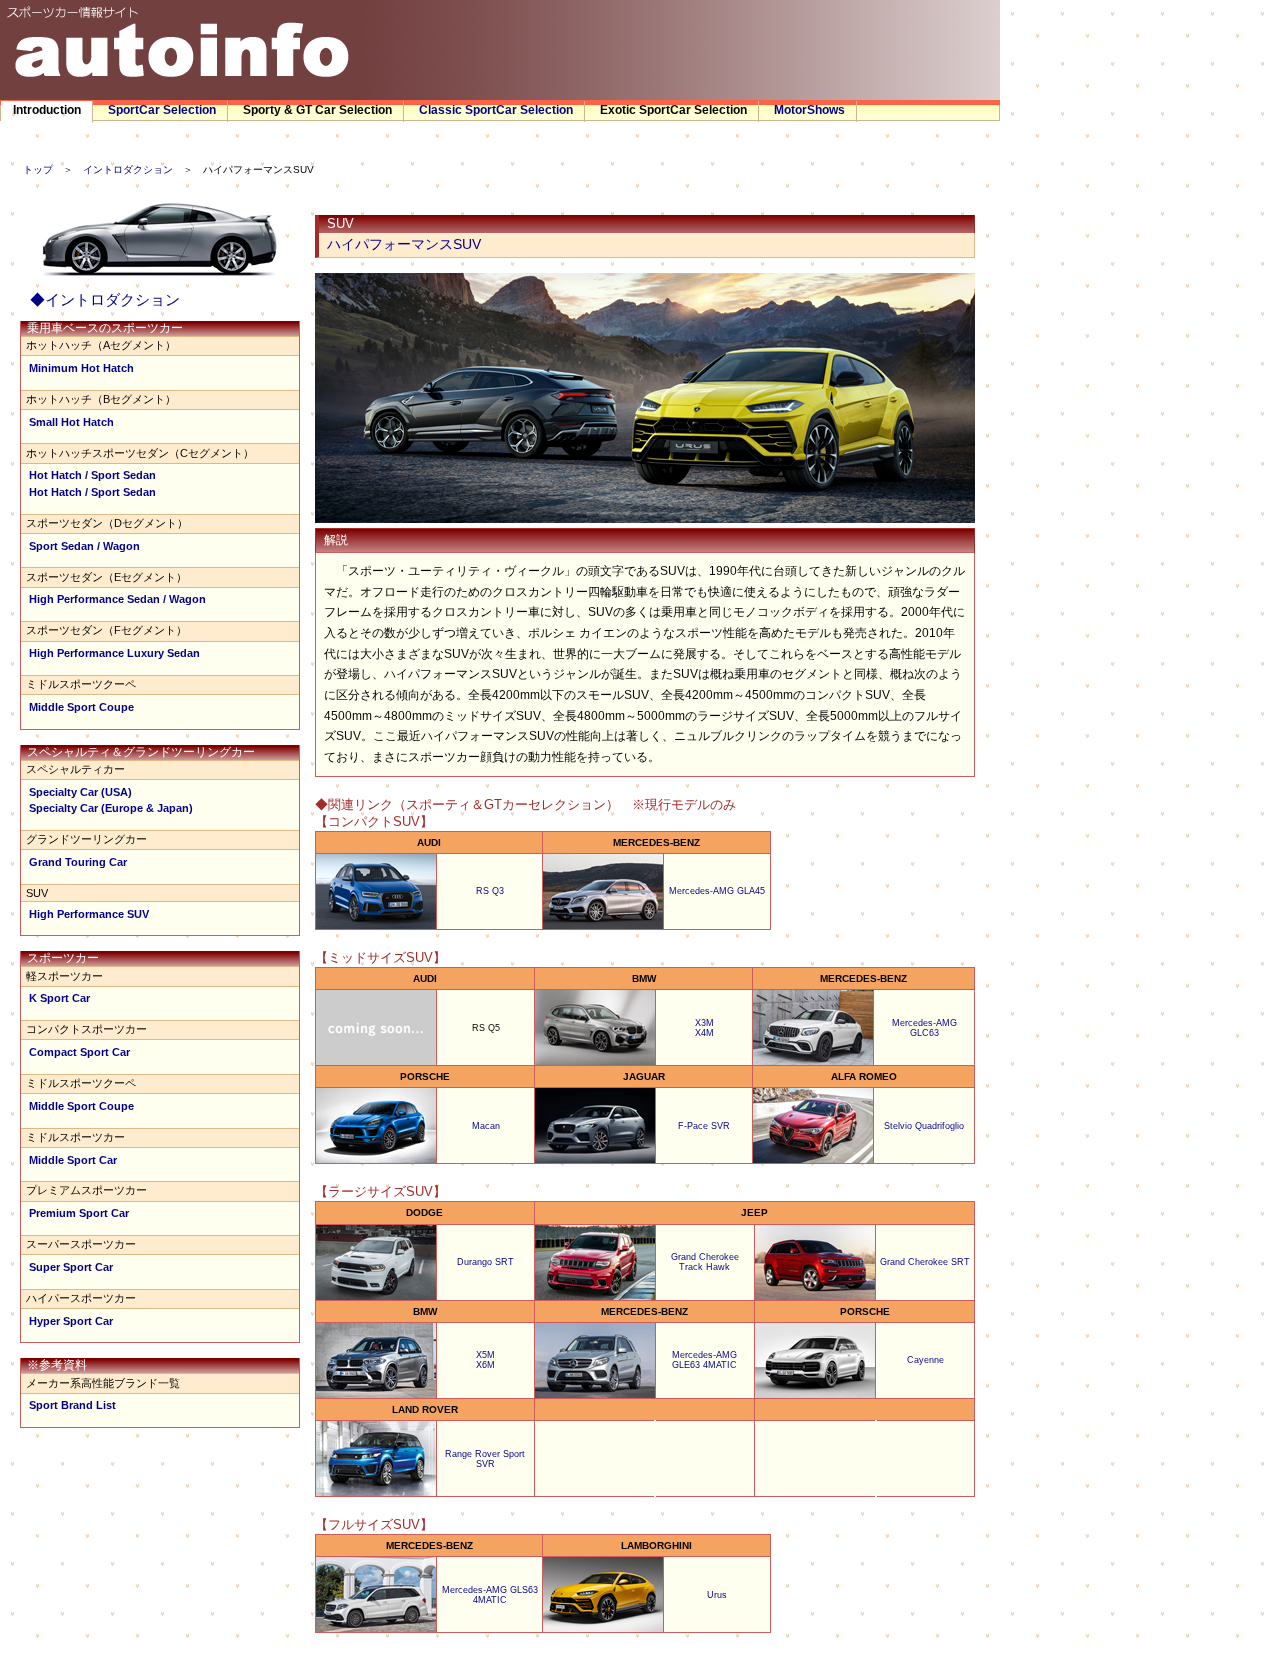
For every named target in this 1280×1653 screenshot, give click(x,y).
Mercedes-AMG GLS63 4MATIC (490, 1595)
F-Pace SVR (704, 1126)
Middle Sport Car (73, 1160)
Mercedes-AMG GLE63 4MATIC (704, 1360)
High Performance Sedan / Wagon (117, 599)
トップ (38, 169)
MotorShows (809, 110)
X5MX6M (485, 1360)
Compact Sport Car (79, 1052)
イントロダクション (128, 169)
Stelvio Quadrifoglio (924, 1126)
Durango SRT (485, 1262)
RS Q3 (490, 891)
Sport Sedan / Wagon (84, 546)
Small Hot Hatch (71, 422)
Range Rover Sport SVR (485, 1459)
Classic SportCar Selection (496, 110)
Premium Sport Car (79, 1213)
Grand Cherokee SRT (925, 1262)
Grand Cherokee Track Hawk (705, 1262)
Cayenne (925, 1360)
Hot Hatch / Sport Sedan (92, 475)
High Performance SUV (89, 914)
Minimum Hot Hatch (81, 368)
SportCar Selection (162, 110)
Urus (717, 1595)
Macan (486, 1126)
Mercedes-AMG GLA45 (717, 891)
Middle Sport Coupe (81, 707)
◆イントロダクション (105, 299)
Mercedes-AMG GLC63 (924, 1028)
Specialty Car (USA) (80, 792)
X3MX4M (704, 1028)
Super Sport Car (71, 1267)
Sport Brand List (72, 1405)
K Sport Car (59, 998)
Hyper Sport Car (71, 1321)
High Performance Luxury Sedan (114, 653)
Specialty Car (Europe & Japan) (111, 808)
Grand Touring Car (78, 862)
